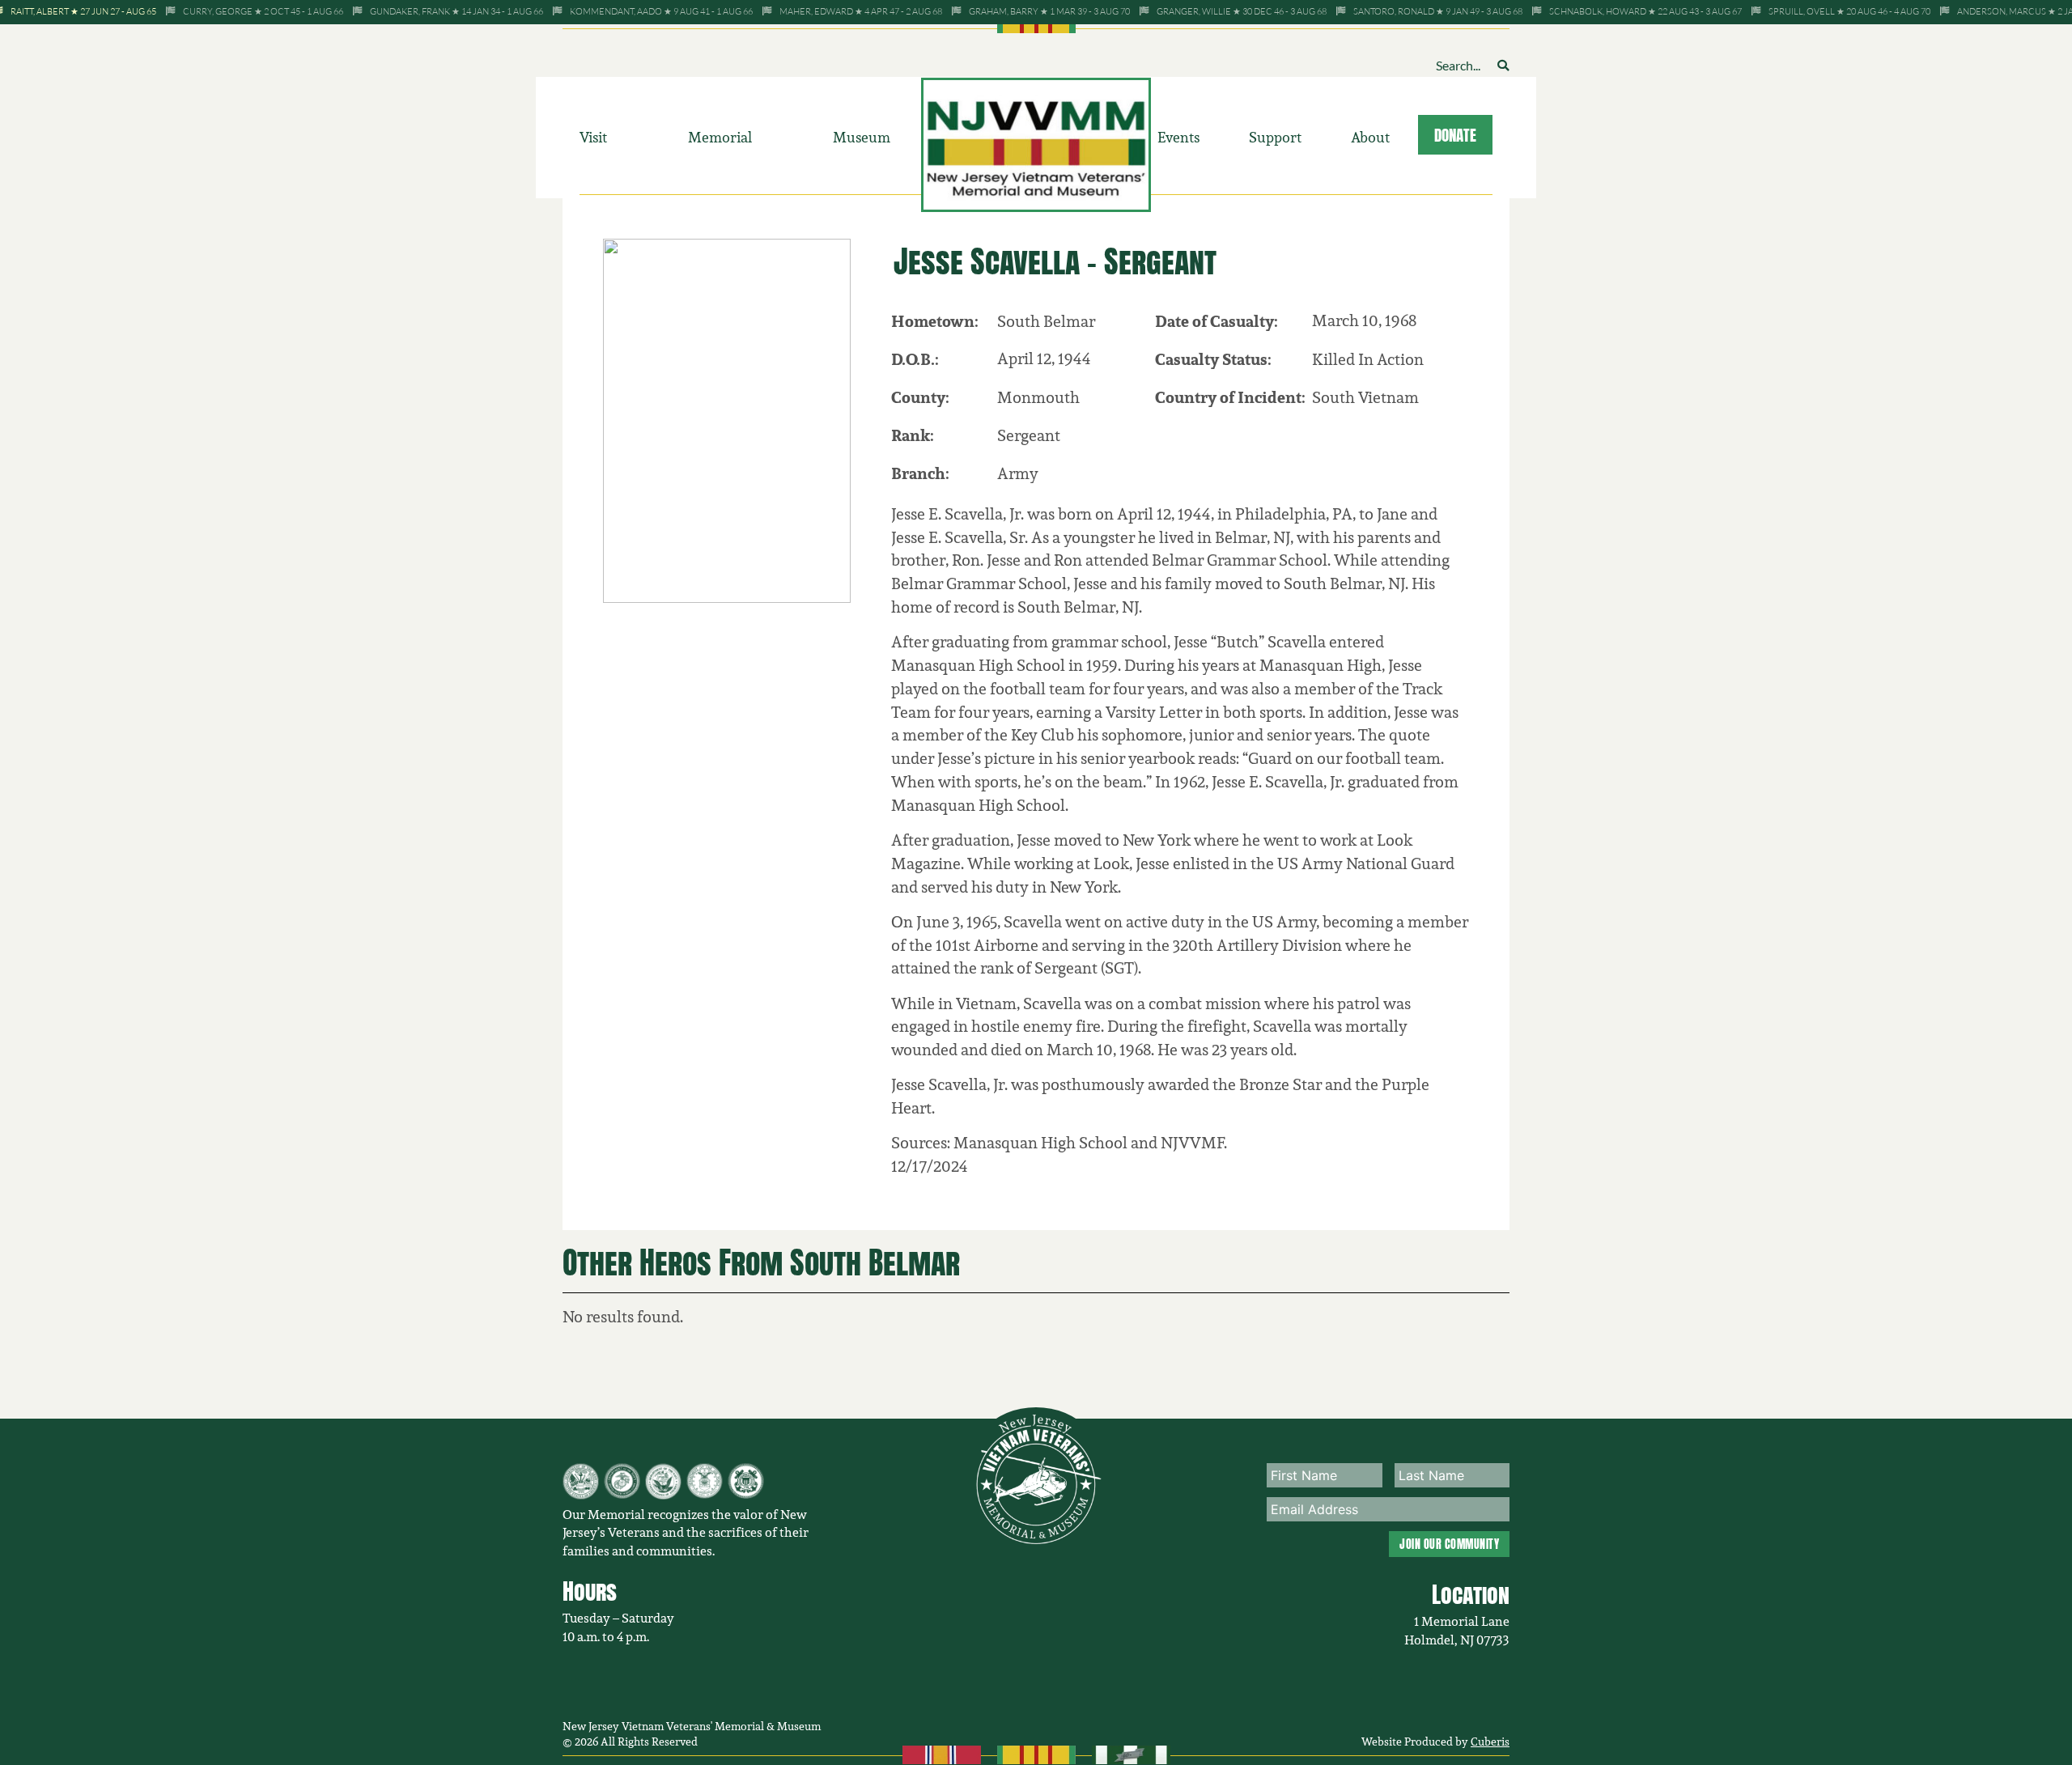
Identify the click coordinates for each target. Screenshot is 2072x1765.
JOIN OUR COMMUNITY (1449, 1544)
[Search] (1503, 65)
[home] (1036, 143)
